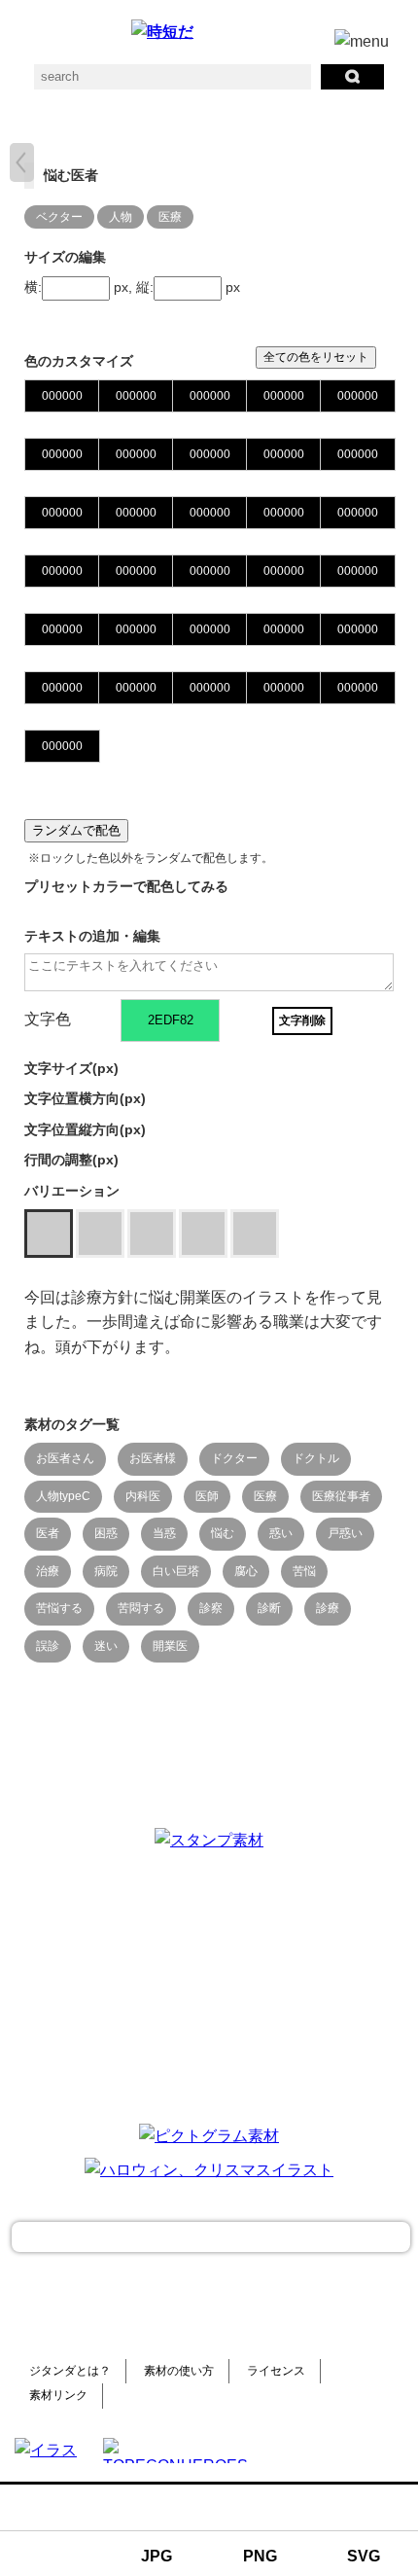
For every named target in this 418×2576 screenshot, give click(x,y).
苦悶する (141, 1608)
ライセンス (276, 2371)
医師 (207, 1496)
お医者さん (65, 1458)
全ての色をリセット (316, 357)
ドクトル (316, 1458)
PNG (260, 2556)
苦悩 (304, 1571)
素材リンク (58, 2395)
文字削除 (302, 1020)
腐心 (246, 1571)
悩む (223, 1533)
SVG (364, 2556)
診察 (211, 1608)
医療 (170, 217)
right (22, 162)
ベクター (59, 217)
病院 (106, 1571)
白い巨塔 (176, 1571)
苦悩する (59, 1608)
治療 (48, 1571)
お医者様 (153, 1458)
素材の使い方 (179, 2371)
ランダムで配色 (76, 830)
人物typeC (63, 1496)
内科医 (143, 1496)
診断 (269, 1608)
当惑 (164, 1533)
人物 (121, 217)
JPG (157, 2556)
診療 (328, 1608)
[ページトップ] (211, 2237)
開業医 (170, 1646)
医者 (48, 1533)
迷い (106, 1646)
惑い (281, 1533)
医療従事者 (341, 1496)
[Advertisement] (209, 1985)
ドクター (234, 1458)
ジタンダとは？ (70, 2371)
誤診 (48, 1646)
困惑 (106, 1533)
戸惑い (345, 1533)
